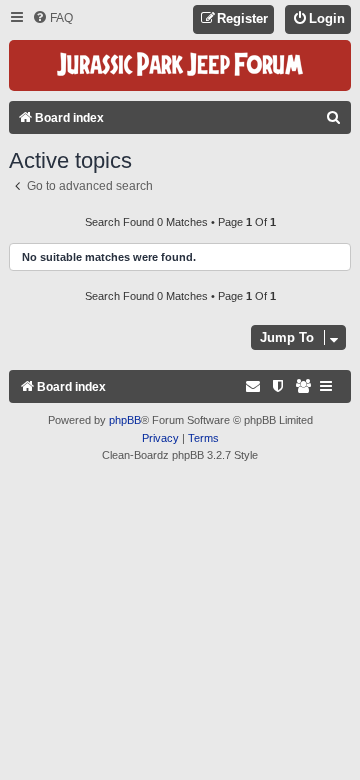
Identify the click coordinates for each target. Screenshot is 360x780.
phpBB (125, 420)
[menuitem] (52, 18)
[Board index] (180, 65)
